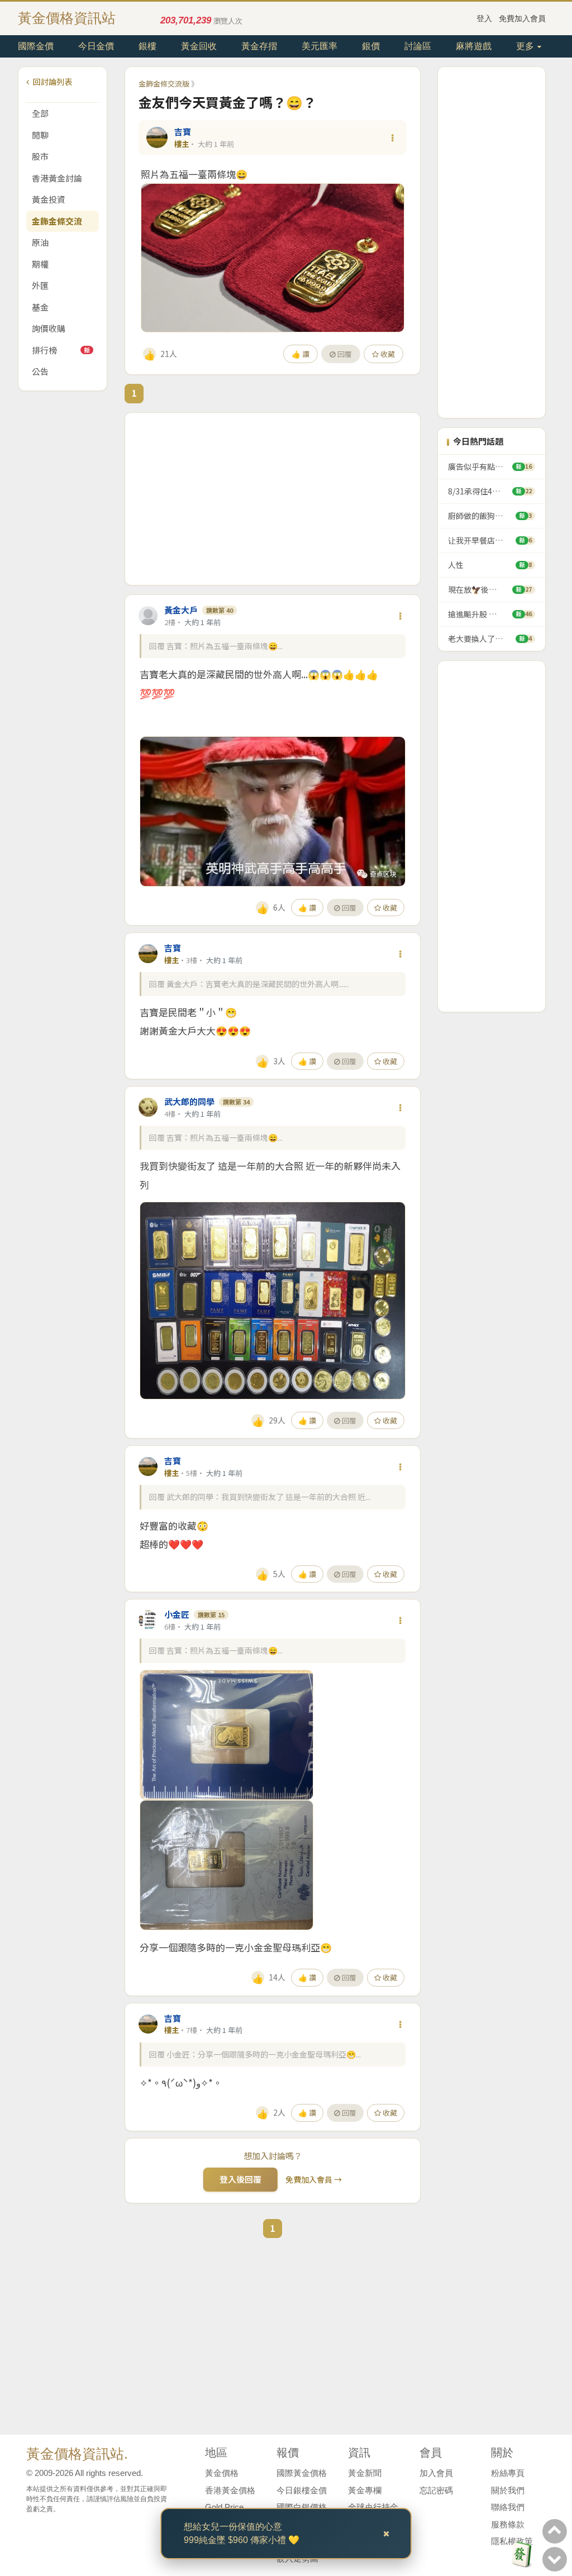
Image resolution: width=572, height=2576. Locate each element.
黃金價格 (222, 2473)
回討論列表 (52, 82)
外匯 (40, 285)
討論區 (418, 46)
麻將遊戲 (474, 46)
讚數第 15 (211, 1615)
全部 (40, 113)
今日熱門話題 (478, 441)
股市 (40, 156)
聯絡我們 (508, 2507)
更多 (526, 46)
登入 (484, 18)
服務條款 (508, 2524)
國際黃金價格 (302, 2473)
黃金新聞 (365, 2473)
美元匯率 (320, 46)
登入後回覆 (240, 2179)
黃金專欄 (365, 2490)
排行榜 (61, 350)
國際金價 (36, 46)
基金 (40, 307)
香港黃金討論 (57, 178)
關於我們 (508, 2490)
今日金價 (96, 46)
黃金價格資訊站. (77, 2454)
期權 (40, 264)
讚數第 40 (220, 610)
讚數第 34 (236, 1102)
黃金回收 (199, 46)
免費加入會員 (522, 18)
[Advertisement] (273, 499)
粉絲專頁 (508, 2473)
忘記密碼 (436, 2490)
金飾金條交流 (57, 221)
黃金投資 (49, 199)
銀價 (371, 46)
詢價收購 (49, 328)
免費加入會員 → (314, 2179)
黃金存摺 (259, 46)
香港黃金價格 (230, 2490)
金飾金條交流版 (164, 84)
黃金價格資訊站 (67, 18)
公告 (40, 371)
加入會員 (436, 2473)
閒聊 (40, 135)
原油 (40, 242)
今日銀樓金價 (302, 2490)
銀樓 (147, 46)
